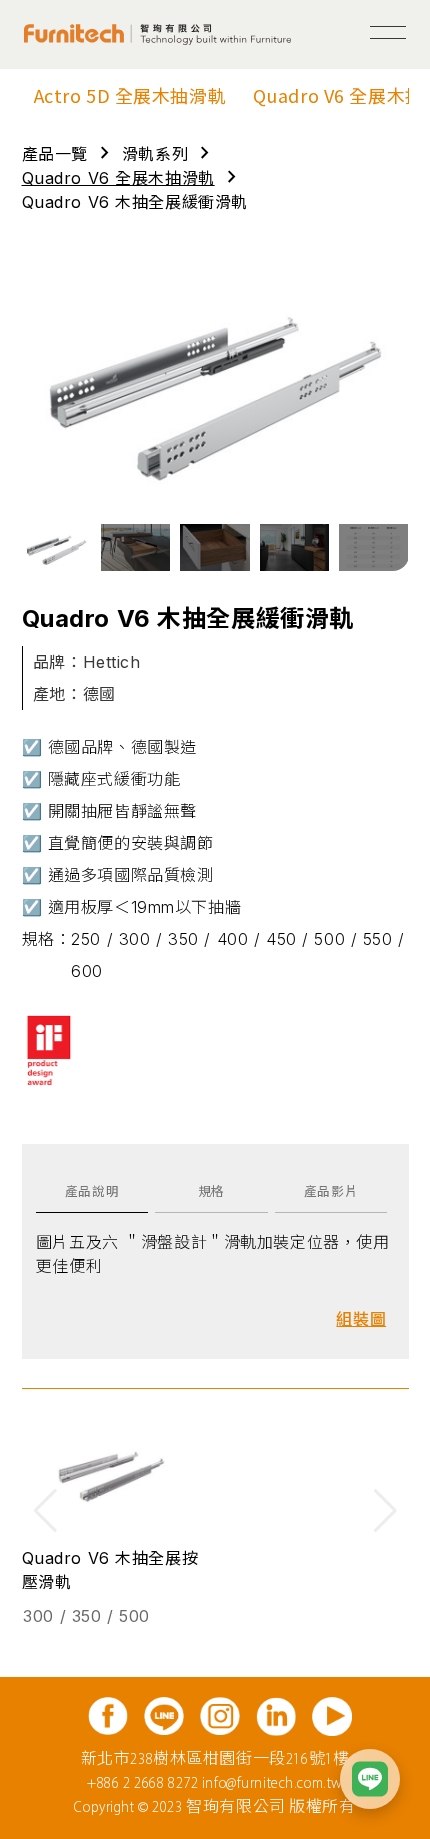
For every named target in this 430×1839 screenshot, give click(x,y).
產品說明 (92, 1191)
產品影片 (331, 1191)
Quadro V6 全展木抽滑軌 (118, 178)
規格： (47, 939)
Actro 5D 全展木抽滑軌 (130, 95)
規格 (211, 1191)
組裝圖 (361, 1319)
